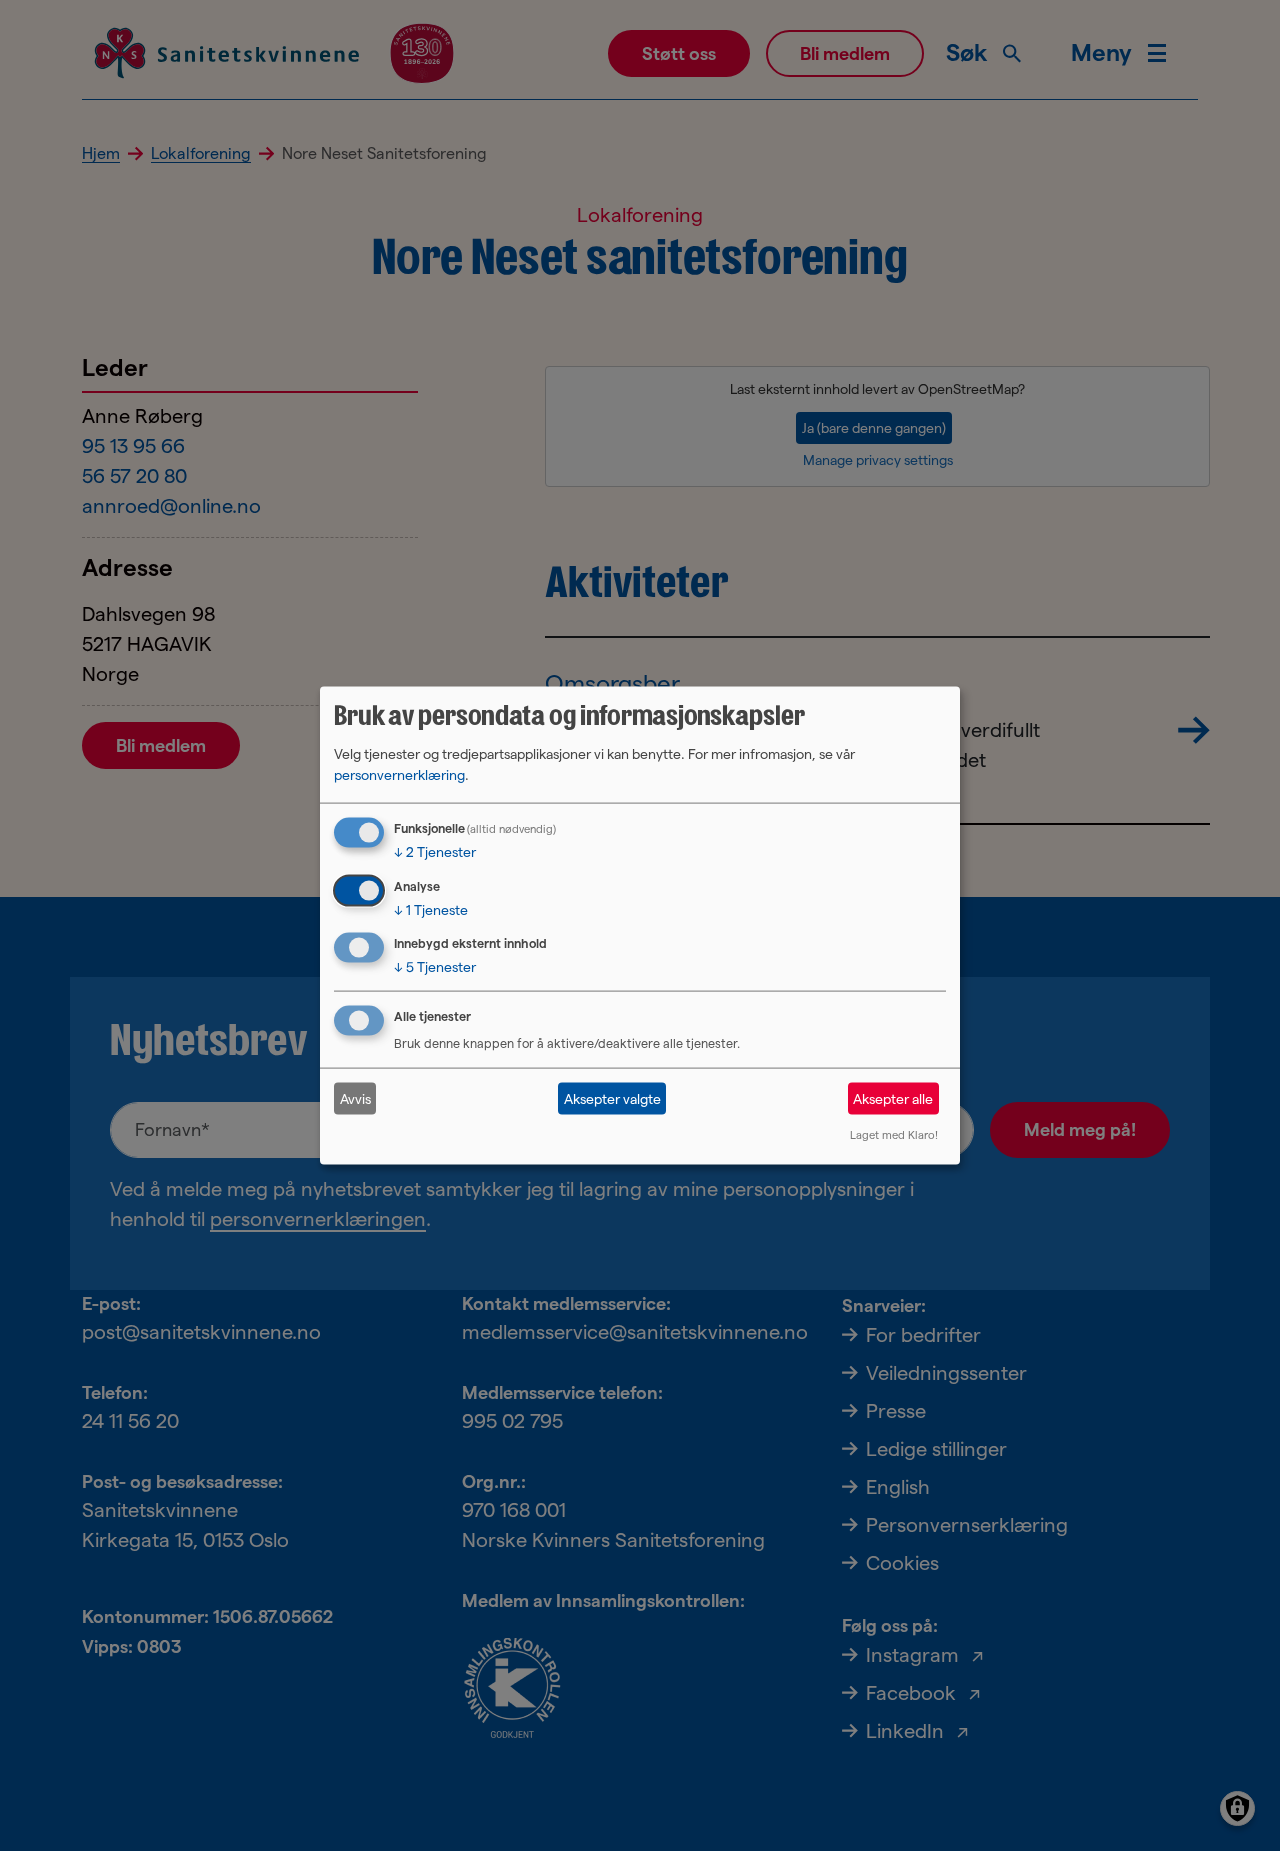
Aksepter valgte (612, 1098)
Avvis (355, 1098)
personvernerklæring (399, 774)
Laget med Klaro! (894, 1135)
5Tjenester (435, 967)
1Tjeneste (431, 909)
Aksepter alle (893, 1098)
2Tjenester (435, 851)
